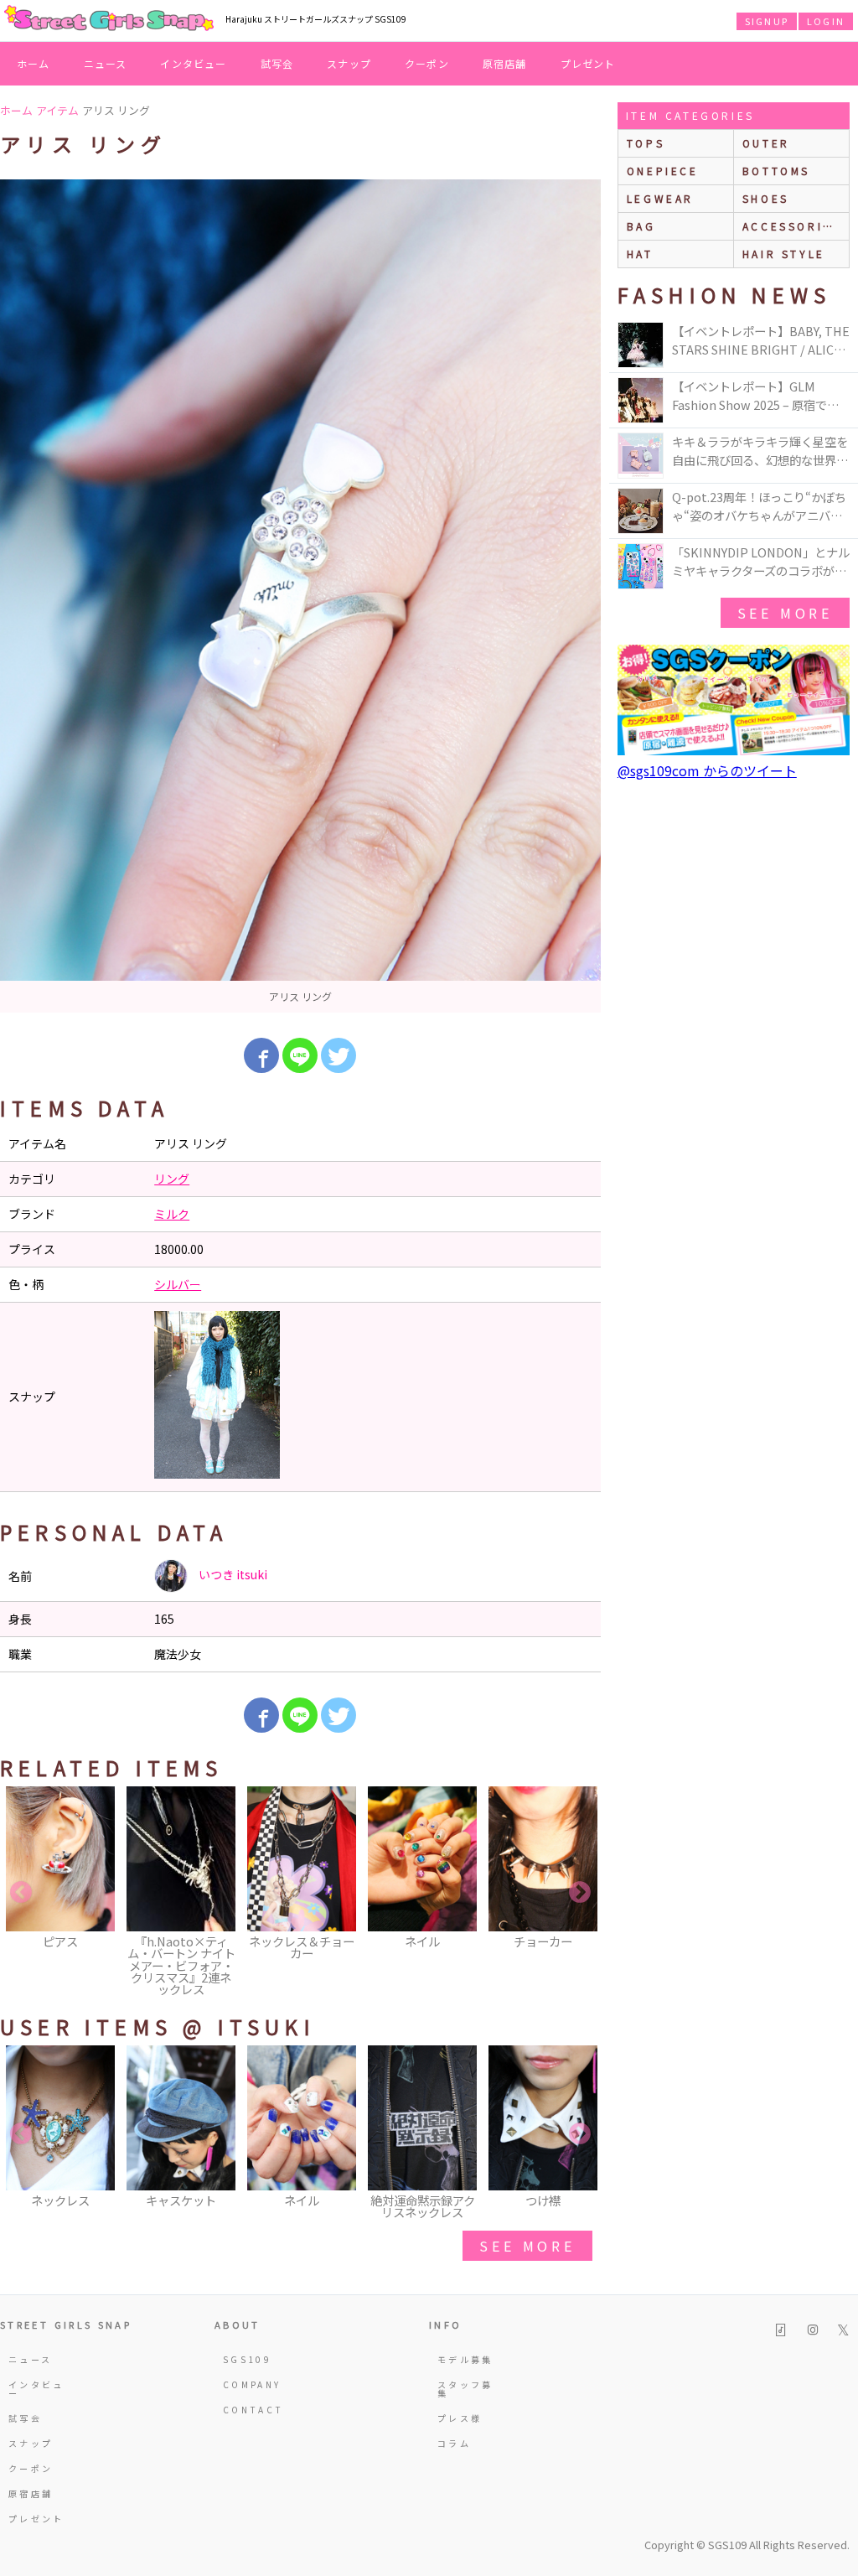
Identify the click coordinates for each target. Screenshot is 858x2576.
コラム (454, 2443)
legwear (660, 198)
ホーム (34, 63)
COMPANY (252, 2384)
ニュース (106, 63)
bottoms (776, 171)
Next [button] (580, 1893)
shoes (766, 198)
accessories (792, 226)
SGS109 (247, 2359)
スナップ (349, 63)
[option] (300, 596)
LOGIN (826, 21)
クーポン (427, 63)
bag (641, 226)
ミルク (172, 1214)
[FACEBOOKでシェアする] (261, 1055)
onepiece (663, 171)
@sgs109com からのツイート (707, 770)
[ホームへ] (109, 19)
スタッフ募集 (465, 2389)
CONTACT (253, 2410)
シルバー (178, 1284)
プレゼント (588, 63)
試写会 (277, 63)
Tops (646, 143)
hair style (784, 254)
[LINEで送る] (300, 1055)
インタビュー (193, 63)
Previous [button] (21, 1893)
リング (172, 1179)
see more (527, 2246)
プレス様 (460, 2418)
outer (766, 143)
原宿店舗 (505, 63)
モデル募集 (465, 2359)
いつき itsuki (232, 1574)
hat (640, 254)
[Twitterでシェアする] (339, 1055)
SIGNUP (767, 21)
